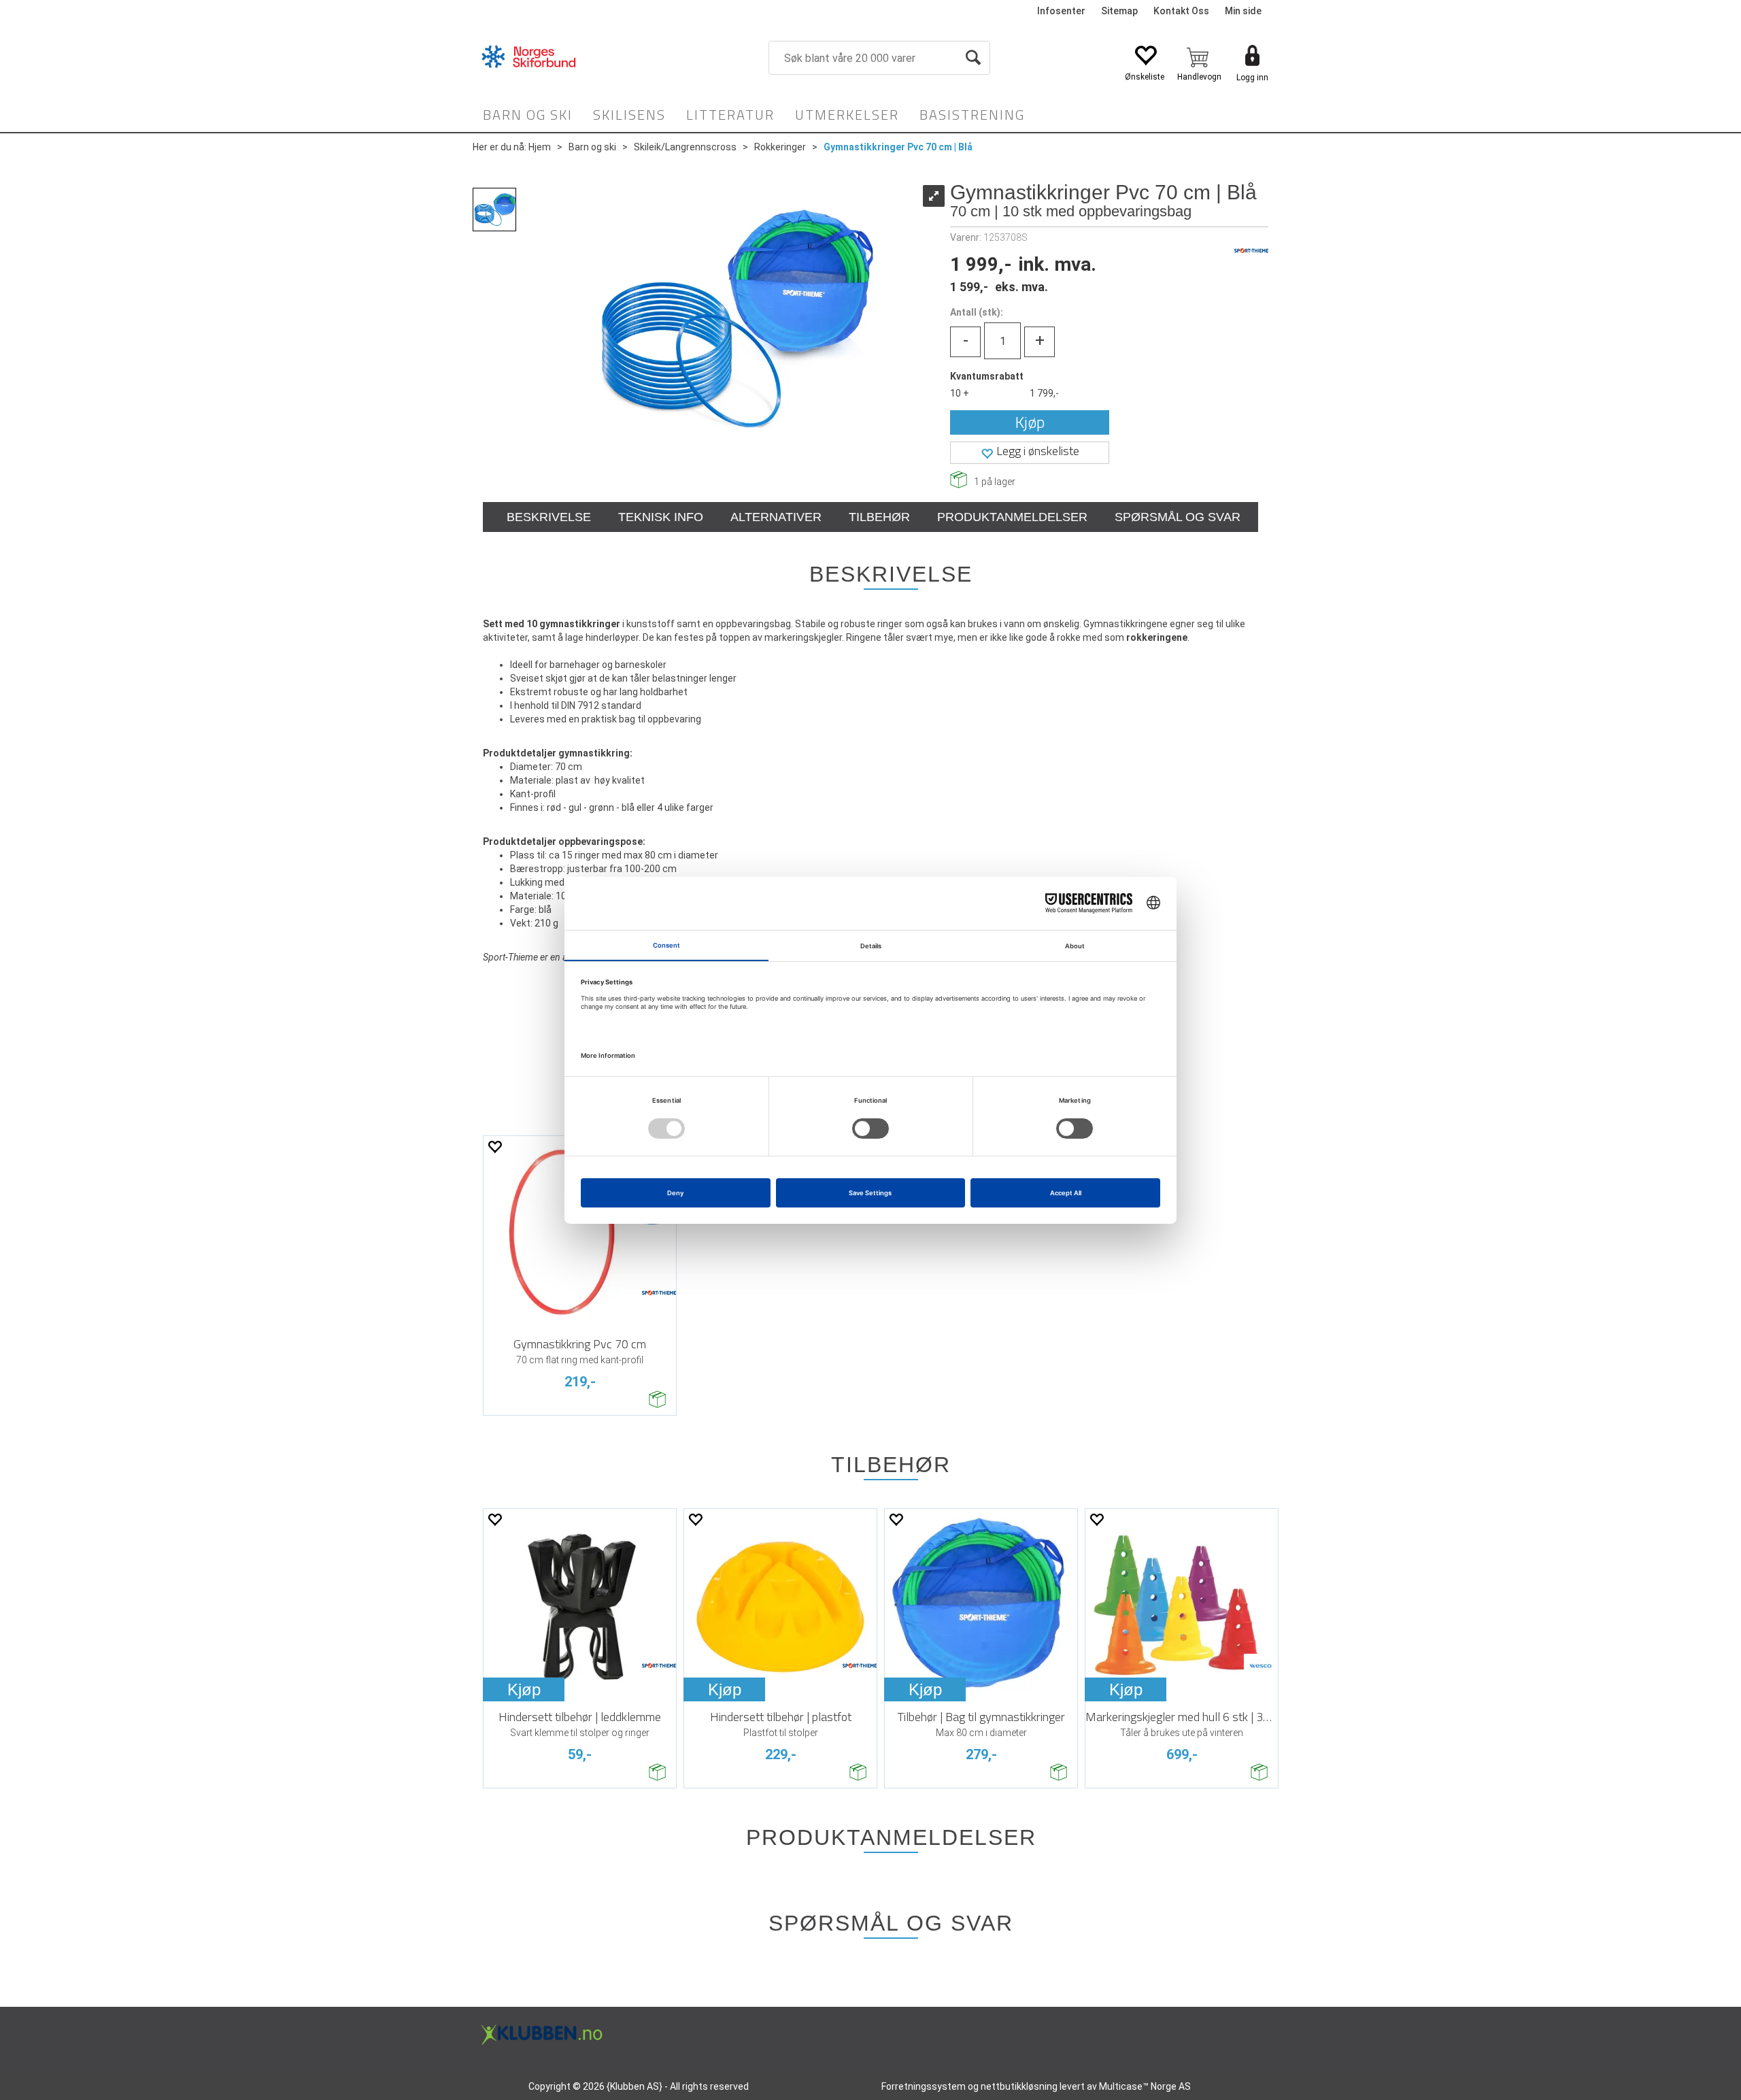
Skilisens (629, 115)
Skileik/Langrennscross (685, 147)
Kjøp (1030, 422)
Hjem (540, 147)
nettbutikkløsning (1019, 2086)
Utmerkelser (847, 115)
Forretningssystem (924, 2086)
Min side (1243, 11)
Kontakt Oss (1181, 11)
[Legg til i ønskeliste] (494, 1147)
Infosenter (1061, 11)
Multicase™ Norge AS (1145, 2086)
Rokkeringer (780, 147)
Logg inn (1252, 78)
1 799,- (1044, 393)
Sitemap (1119, 11)
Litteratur (730, 115)
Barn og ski (528, 115)
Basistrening (972, 115)
